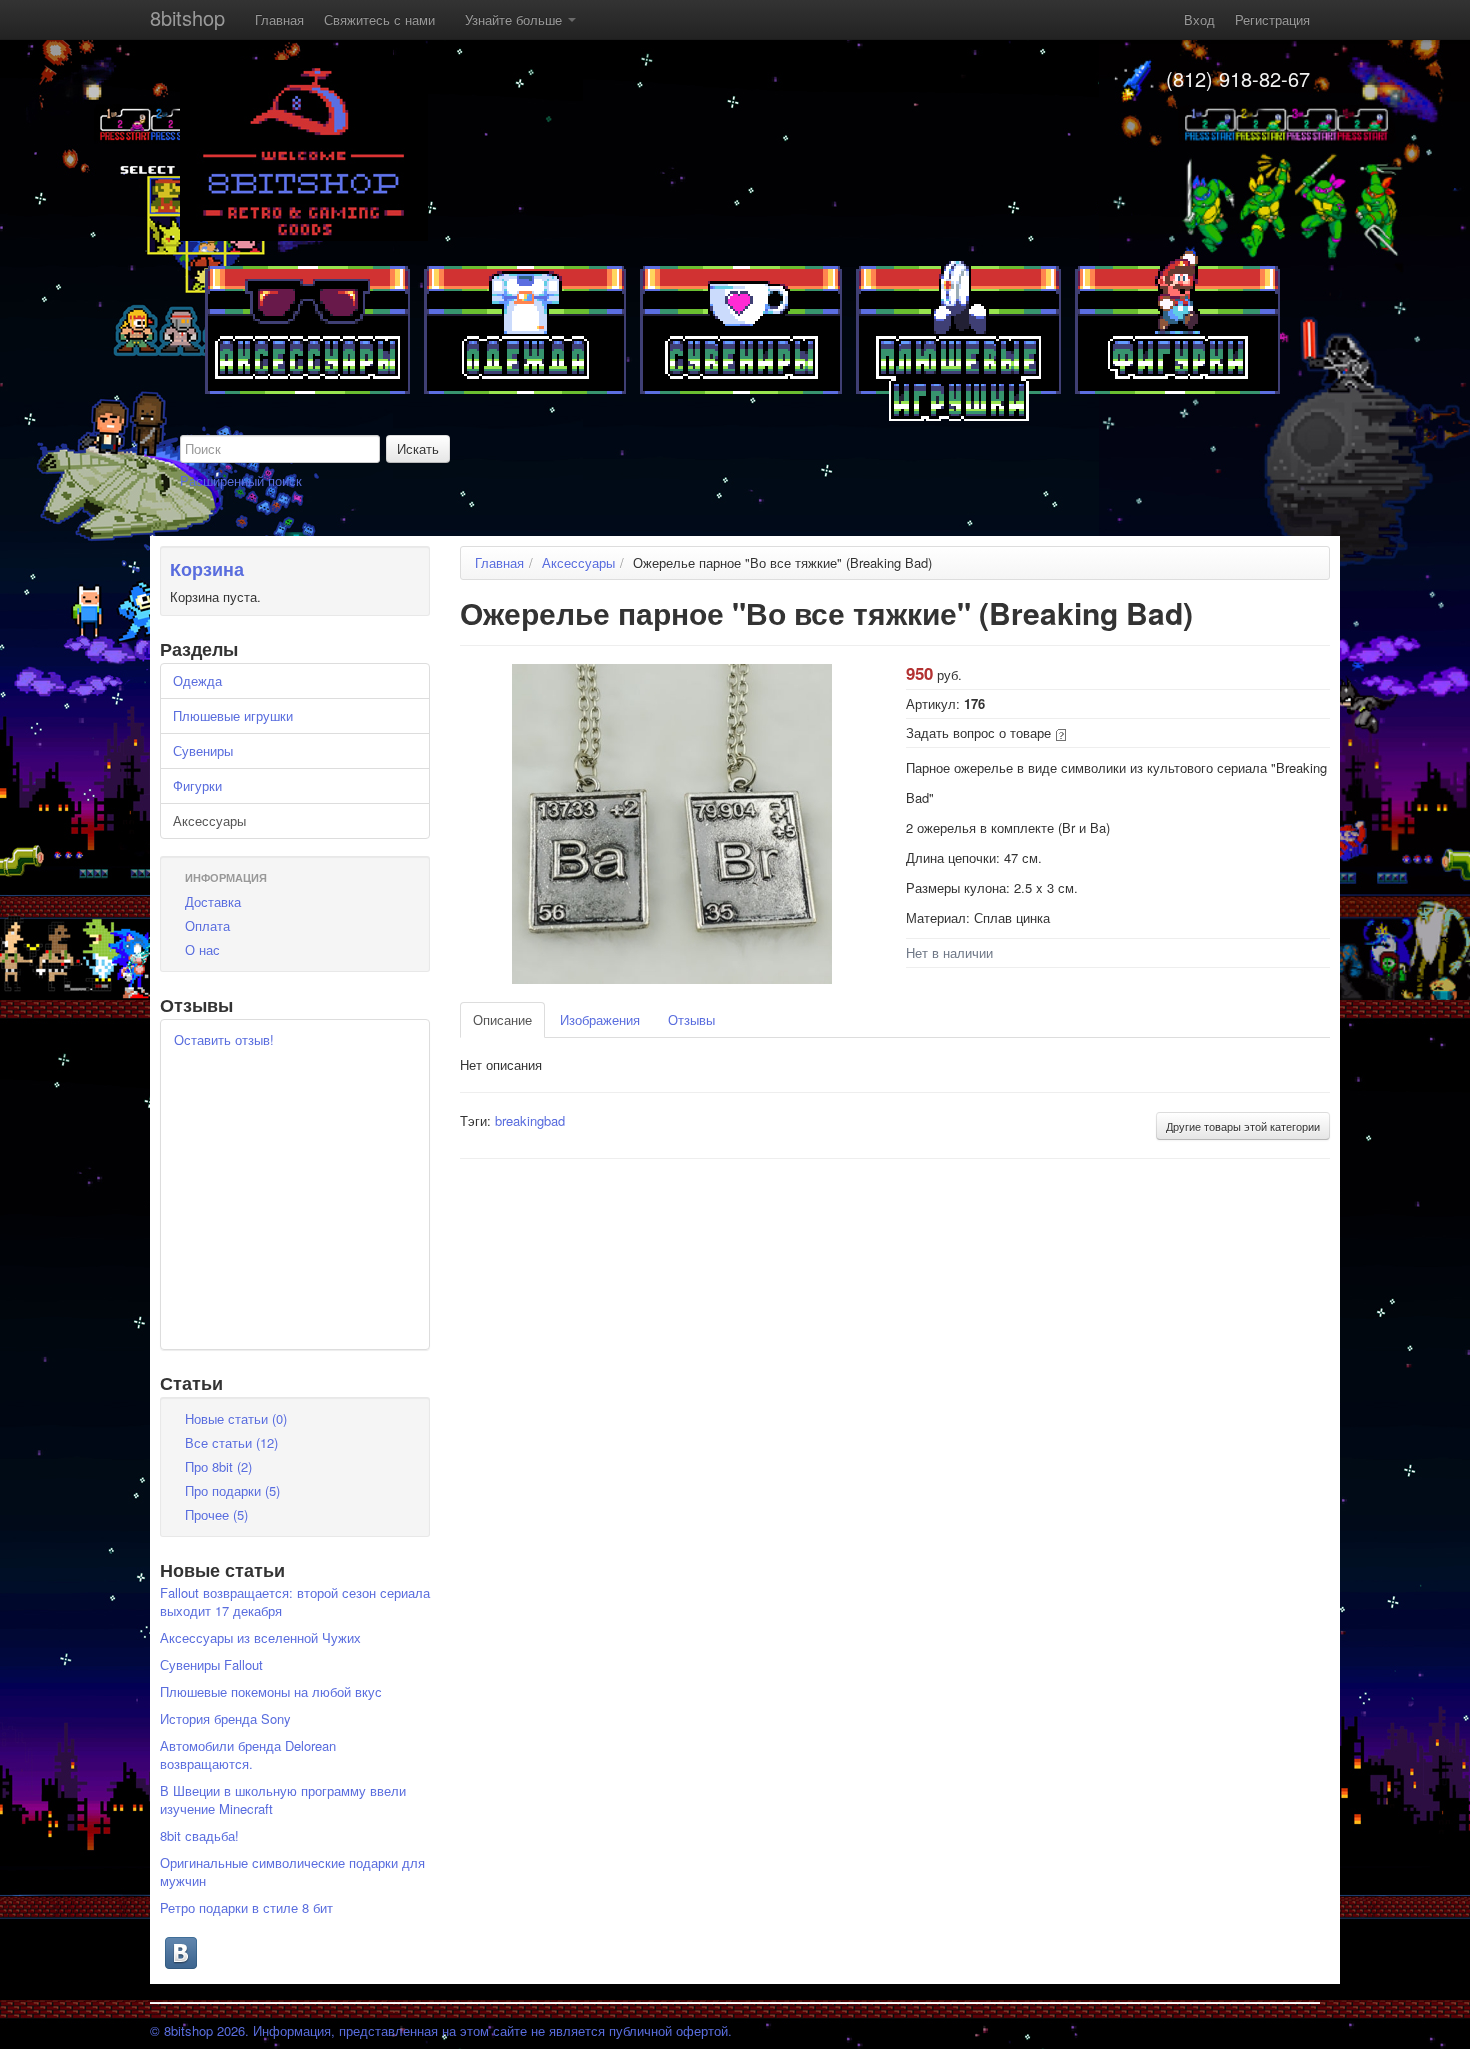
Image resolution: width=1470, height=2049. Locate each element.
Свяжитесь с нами (379, 19)
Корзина (207, 569)
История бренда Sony (225, 1718)
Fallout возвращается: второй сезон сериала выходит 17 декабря (295, 1601)
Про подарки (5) (232, 1490)
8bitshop (187, 17)
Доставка (213, 901)
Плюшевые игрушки (233, 715)
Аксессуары (209, 820)
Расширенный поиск (241, 480)
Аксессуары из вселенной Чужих (260, 1637)
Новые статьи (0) (236, 1418)
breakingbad (530, 1120)
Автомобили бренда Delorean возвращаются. (248, 1754)
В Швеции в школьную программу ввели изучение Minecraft (283, 1799)
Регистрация (1272, 19)
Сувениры (203, 750)
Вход (1199, 19)
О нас (202, 949)
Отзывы (691, 1019)
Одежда (197, 680)
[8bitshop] (304, 148)
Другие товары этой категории (1243, 1126)
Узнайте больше (515, 19)
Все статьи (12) (231, 1442)
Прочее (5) (216, 1514)
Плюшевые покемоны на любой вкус (271, 1691)
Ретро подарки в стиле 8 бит (246, 1907)
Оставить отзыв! (224, 1039)
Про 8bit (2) (218, 1466)
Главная (279, 19)
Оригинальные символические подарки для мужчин (292, 1871)
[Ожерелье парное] (672, 821)
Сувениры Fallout (211, 1664)
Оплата (207, 925)
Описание (502, 1019)
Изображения (600, 1019)
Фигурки (197, 785)
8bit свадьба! (199, 1835)
